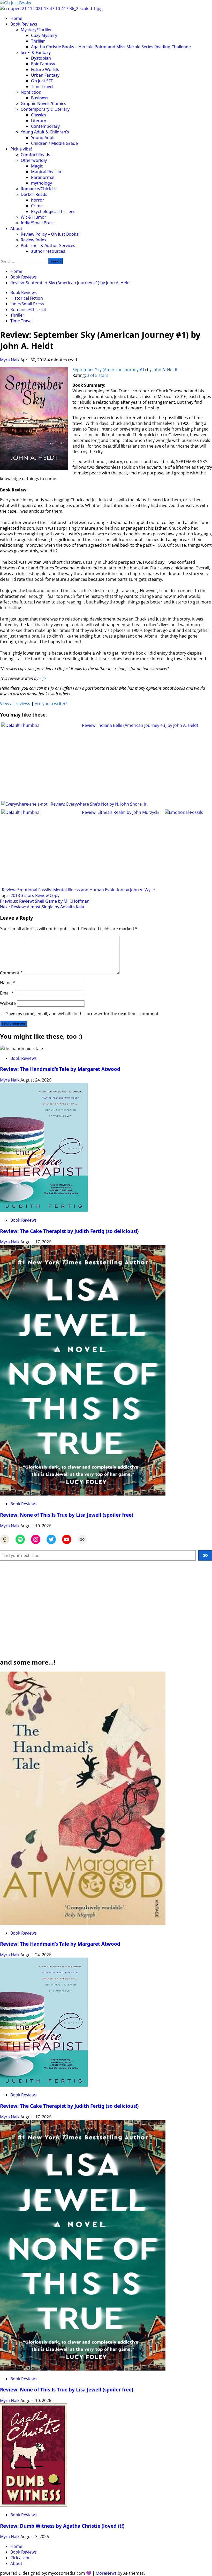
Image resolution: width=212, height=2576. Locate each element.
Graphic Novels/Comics (43, 104)
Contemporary (45, 126)
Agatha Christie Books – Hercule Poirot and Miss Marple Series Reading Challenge (111, 47)
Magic (37, 166)
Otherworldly (34, 160)
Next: (42, 907)
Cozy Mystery (44, 35)
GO (205, 1555)
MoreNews (106, 2573)
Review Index (33, 240)
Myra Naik (10, 360)
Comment (11, 973)
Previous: (45, 901)
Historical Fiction (27, 298)
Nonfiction (31, 92)
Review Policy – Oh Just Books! (50, 234)
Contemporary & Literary (45, 109)
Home (16, 18)
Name (7, 983)
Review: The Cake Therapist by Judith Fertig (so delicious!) (69, 1231)
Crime (37, 206)
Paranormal (43, 177)
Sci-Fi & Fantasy (36, 52)
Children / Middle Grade (54, 143)
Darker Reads (34, 194)
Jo (44, 678)
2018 (15, 895)
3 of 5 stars (98, 375)
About (16, 228)
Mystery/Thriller (36, 30)
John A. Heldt (165, 370)
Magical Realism (47, 172)
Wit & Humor (33, 217)
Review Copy (47, 895)
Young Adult (43, 138)
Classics (39, 115)
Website (8, 1003)
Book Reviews (24, 24)
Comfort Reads (35, 155)
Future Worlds (45, 69)
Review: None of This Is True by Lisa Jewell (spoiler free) (67, 1515)
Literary (39, 121)
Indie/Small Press (38, 223)
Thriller (38, 41)
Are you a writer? (51, 704)
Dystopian (41, 58)
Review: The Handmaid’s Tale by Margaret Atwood (60, 1069)
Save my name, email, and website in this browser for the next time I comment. (83, 1014)
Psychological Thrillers (53, 211)
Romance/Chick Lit (39, 189)
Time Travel (42, 86)
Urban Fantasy (45, 75)
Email (7, 993)
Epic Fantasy (43, 64)
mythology (41, 183)
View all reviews (15, 704)
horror (38, 200)
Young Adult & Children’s (45, 132)
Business (40, 98)
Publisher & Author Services (48, 245)
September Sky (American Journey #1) (109, 370)
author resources (48, 251)
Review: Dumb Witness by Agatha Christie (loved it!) (62, 2526)
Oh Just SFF (42, 81)
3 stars (28, 895)
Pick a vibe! (21, 149)
